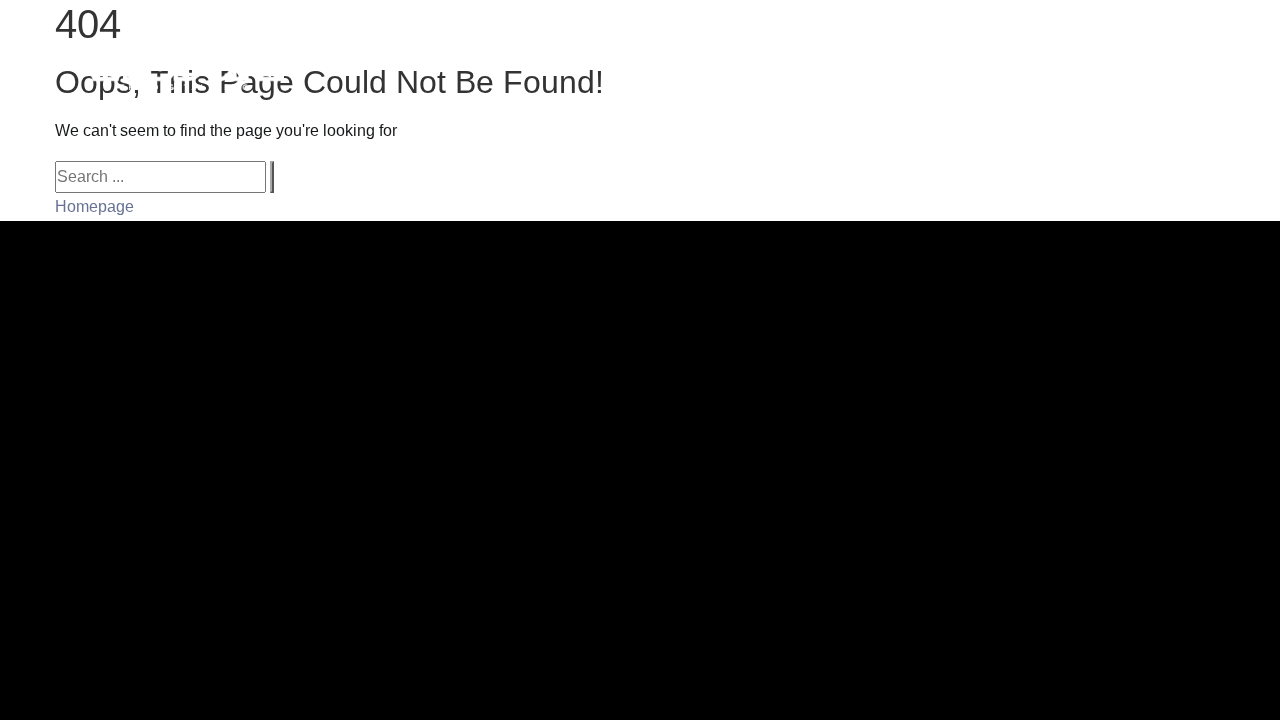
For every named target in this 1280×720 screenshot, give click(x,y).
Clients (988, 63)
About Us (1096, 63)
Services (882, 63)
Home (664, 63)
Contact (1208, 63)
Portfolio (769, 63)
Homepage (94, 206)
